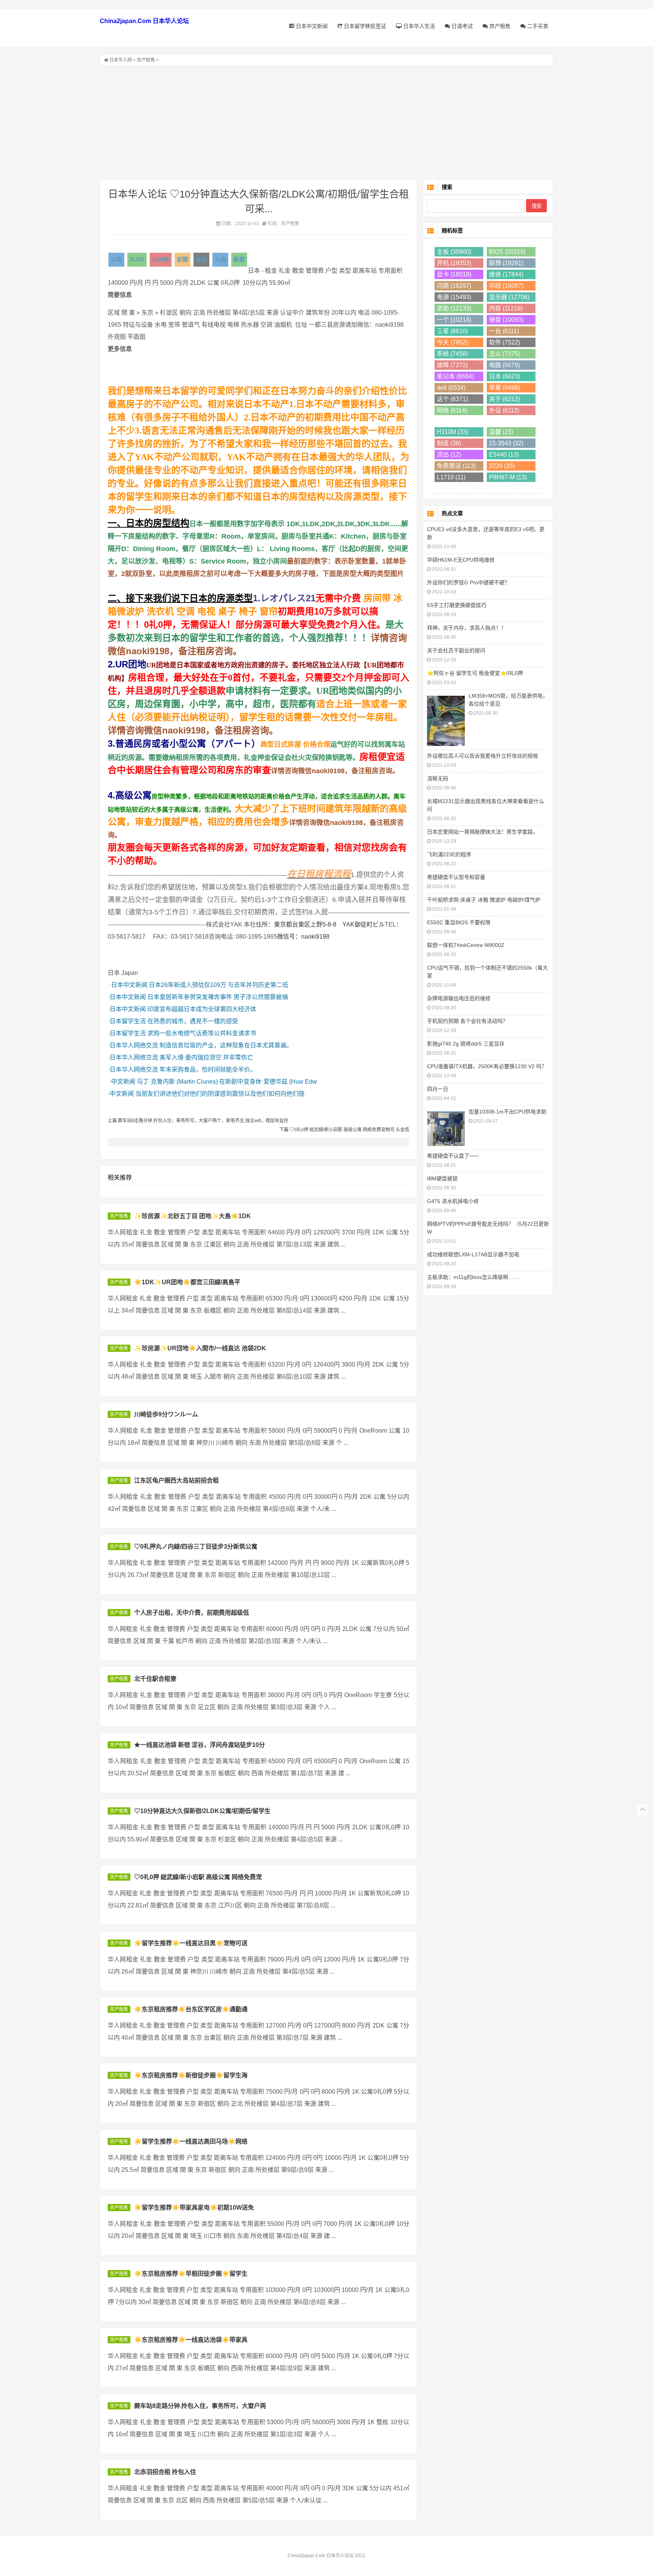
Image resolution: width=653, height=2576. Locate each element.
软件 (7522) (504, 342)
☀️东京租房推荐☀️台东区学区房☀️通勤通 (191, 2009)
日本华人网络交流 (134, 1045)
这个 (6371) (452, 399)
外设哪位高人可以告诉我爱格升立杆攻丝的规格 (483, 756)
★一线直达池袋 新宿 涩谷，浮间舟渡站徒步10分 (200, 1745)
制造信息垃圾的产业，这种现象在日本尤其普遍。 (226, 1045)
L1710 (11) (451, 477)
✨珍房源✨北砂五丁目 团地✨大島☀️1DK (193, 1216)
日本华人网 (121, 60)
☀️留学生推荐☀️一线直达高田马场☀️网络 (191, 2141)
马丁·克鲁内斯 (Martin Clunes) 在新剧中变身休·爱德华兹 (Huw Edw (227, 1082)
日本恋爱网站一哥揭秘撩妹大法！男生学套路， (483, 832)
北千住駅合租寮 (155, 1679)
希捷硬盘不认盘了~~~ (453, 1156)
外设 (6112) (504, 410)
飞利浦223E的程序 (449, 854)
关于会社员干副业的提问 (456, 650)
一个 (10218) (454, 320)
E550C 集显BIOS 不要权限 (459, 922)
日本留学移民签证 (364, 26)
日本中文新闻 (311, 26)
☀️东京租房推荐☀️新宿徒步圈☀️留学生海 (191, 2075)
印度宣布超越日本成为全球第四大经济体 (202, 1009)
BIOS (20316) (507, 252)
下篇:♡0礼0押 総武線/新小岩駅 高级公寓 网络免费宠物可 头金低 (344, 1130)
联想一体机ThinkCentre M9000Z (466, 945)
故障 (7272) (452, 365)
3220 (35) (502, 466)
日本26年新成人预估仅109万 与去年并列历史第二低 (219, 985)
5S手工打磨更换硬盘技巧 (457, 605)
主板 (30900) (454, 252)
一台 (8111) (504, 331)
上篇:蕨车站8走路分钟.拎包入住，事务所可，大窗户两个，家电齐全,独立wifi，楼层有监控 (198, 1121)
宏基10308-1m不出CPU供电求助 (508, 1112)
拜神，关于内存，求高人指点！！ (467, 628)
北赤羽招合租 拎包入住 (165, 2472)
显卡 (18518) (454, 274)
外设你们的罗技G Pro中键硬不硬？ (468, 582)
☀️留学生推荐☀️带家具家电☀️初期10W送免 (194, 2208)
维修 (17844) (506, 274)
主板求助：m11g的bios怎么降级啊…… (473, 1277)
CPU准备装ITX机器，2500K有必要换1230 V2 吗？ (487, 1066)
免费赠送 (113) (456, 466)
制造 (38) (449, 443)
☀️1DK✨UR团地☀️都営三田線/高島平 (187, 1282)
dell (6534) (451, 388)
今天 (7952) (452, 342)
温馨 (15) (501, 432)
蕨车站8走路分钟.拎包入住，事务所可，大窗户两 (200, 2406)
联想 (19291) (506, 263)
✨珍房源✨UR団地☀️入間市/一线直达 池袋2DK (200, 1348)
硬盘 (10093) (506, 320)
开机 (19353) (454, 263)
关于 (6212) (504, 399)
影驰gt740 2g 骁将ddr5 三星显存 (466, 1044)
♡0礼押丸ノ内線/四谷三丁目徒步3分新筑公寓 (196, 1547)
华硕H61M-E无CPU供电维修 (461, 560)
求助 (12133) (454, 308)
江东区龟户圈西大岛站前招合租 (176, 1480)
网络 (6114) (452, 410)
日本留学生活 (128, 1021)
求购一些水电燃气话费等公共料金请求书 (202, 1033)
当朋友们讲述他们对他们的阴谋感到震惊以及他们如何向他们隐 (220, 1094)
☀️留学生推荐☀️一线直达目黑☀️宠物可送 (191, 1943)
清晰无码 (438, 778)
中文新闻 (123, 1082)
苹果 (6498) (504, 388)
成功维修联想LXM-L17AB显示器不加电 (473, 1254)
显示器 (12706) (509, 297)
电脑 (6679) (504, 365)
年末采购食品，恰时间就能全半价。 (208, 1069)
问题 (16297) (454, 286)
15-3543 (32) (506, 443)
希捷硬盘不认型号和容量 (456, 877)
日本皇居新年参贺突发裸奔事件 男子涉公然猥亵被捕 (218, 997)
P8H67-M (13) (508, 477)
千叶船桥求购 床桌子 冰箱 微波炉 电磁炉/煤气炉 (484, 900)
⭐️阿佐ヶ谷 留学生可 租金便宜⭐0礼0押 (475, 673)
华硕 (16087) (506, 286)
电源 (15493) (454, 297)
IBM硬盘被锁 (442, 1178)
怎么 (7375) (504, 354)
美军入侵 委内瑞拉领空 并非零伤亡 (206, 1057)
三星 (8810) (452, 331)
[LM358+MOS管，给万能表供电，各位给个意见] (446, 720)
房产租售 (499, 26)
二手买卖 (537, 26)
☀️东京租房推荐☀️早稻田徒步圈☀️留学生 (191, 2274)
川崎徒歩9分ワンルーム (166, 1414)
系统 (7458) (452, 354)
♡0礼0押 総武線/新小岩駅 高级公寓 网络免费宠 (198, 1877)
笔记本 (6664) (455, 376)
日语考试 (461, 26)
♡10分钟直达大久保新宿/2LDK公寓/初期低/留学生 (202, 1811)
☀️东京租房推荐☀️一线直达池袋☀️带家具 (191, 2340)
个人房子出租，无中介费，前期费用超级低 (192, 1613)
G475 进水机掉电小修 (453, 1201)
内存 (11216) (506, 308)
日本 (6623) (504, 376)
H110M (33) (453, 432)
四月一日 (438, 1089)
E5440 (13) (504, 455)
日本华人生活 (418, 26)
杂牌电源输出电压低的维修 (459, 998)
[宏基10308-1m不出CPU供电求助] (446, 1128)
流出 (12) (449, 455)
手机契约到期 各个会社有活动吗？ (467, 1021)
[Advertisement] (326, 122)
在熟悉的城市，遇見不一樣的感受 (193, 1021)
